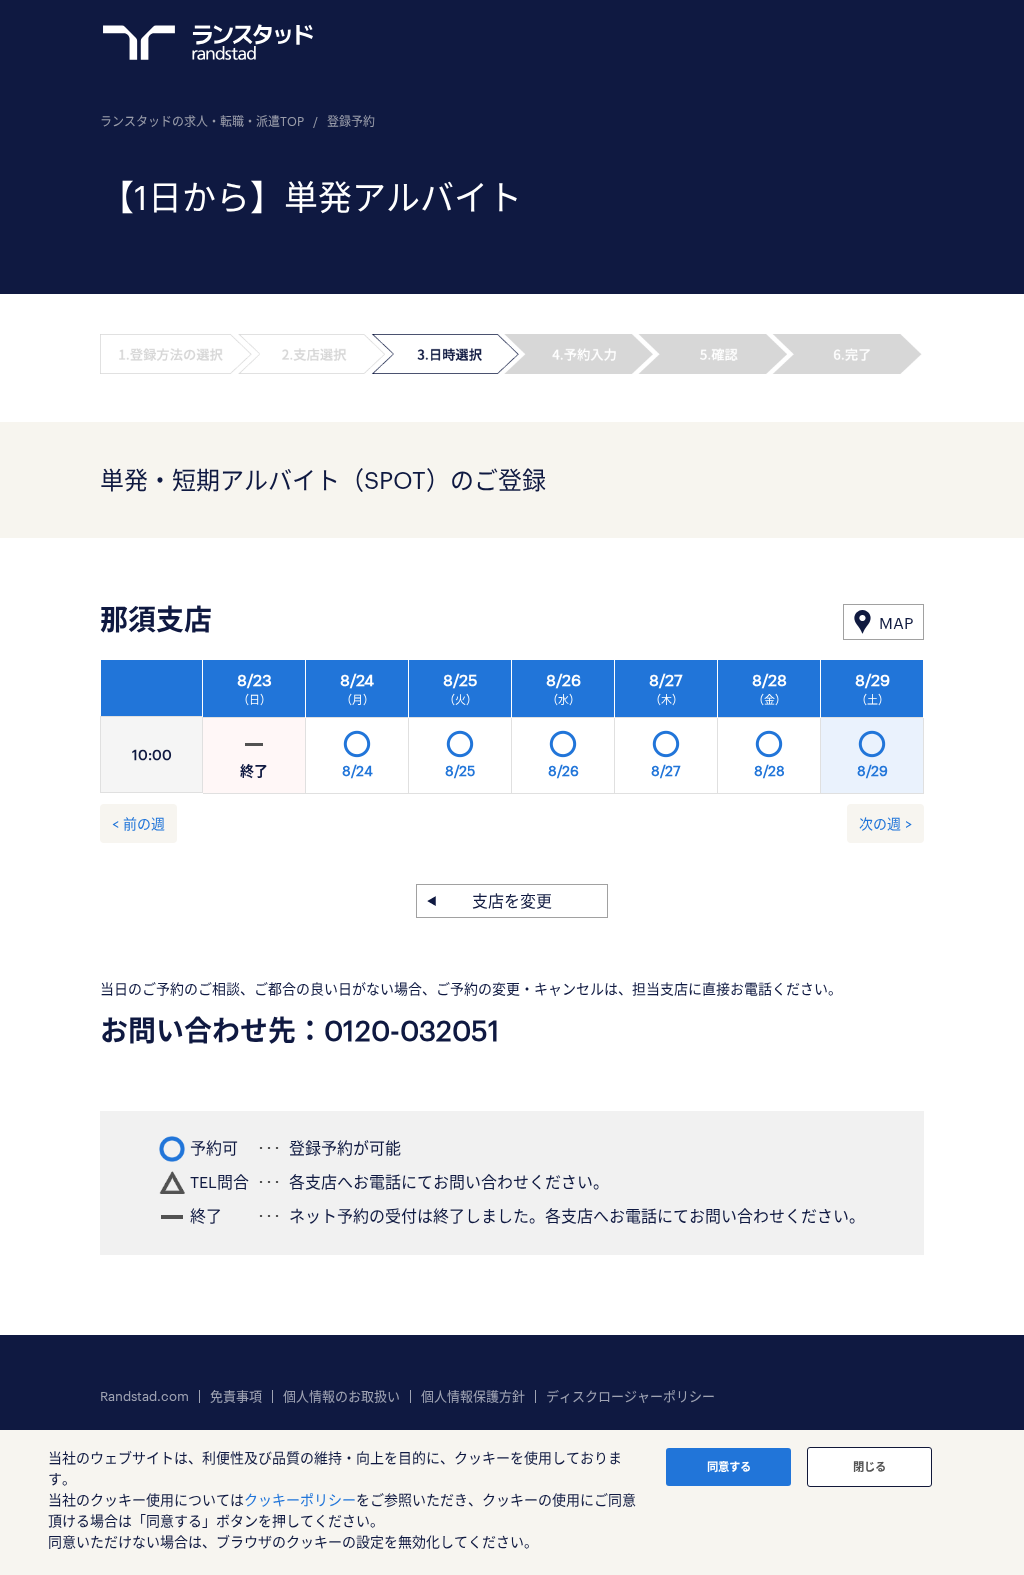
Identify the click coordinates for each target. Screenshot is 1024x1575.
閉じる (869, 1466)
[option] (563, 732)
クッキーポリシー (300, 1499)
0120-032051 (412, 1030)
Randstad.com (144, 1396)
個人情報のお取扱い (341, 1396)
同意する (729, 1466)
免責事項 (236, 1396)
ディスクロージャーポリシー (630, 1396)
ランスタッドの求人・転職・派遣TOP (202, 121)
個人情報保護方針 (473, 1396)
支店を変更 (512, 900)
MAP (896, 622)
